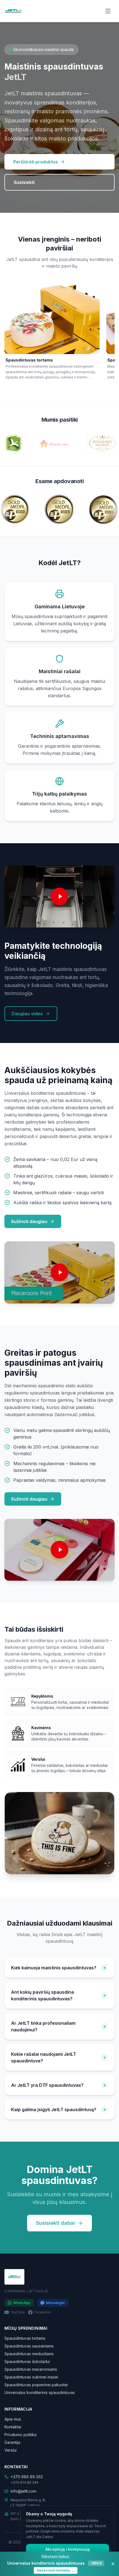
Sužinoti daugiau (29, 1221)
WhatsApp (22, 2303)
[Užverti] (113, 2564)
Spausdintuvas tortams (25, 2338)
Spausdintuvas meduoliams (29, 2354)
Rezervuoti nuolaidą (56, 2570)
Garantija (12, 2442)
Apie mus (13, 2419)
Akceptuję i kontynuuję (68, 2549)
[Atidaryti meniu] (108, 11)
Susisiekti (24, 182)
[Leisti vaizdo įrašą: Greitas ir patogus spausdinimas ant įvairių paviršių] (59, 1550)
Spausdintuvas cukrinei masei (31, 2377)
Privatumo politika (20, 2435)
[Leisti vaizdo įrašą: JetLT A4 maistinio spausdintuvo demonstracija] (59, 896)
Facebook (43, 2312)
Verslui (11, 2450)
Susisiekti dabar (56, 2223)
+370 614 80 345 (24, 2483)
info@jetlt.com (23, 2491)
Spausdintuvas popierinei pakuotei (36, 2385)
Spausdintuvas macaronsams (31, 2369)
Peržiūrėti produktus (36, 162)
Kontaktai (13, 2427)
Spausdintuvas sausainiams (29, 2346)
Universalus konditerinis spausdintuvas (40, 2392)
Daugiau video (27, 1014)
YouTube (18, 2312)
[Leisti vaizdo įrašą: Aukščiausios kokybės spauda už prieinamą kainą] (59, 1272)
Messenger (55, 2303)
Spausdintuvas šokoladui (27, 2361)
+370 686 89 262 (27, 2477)
